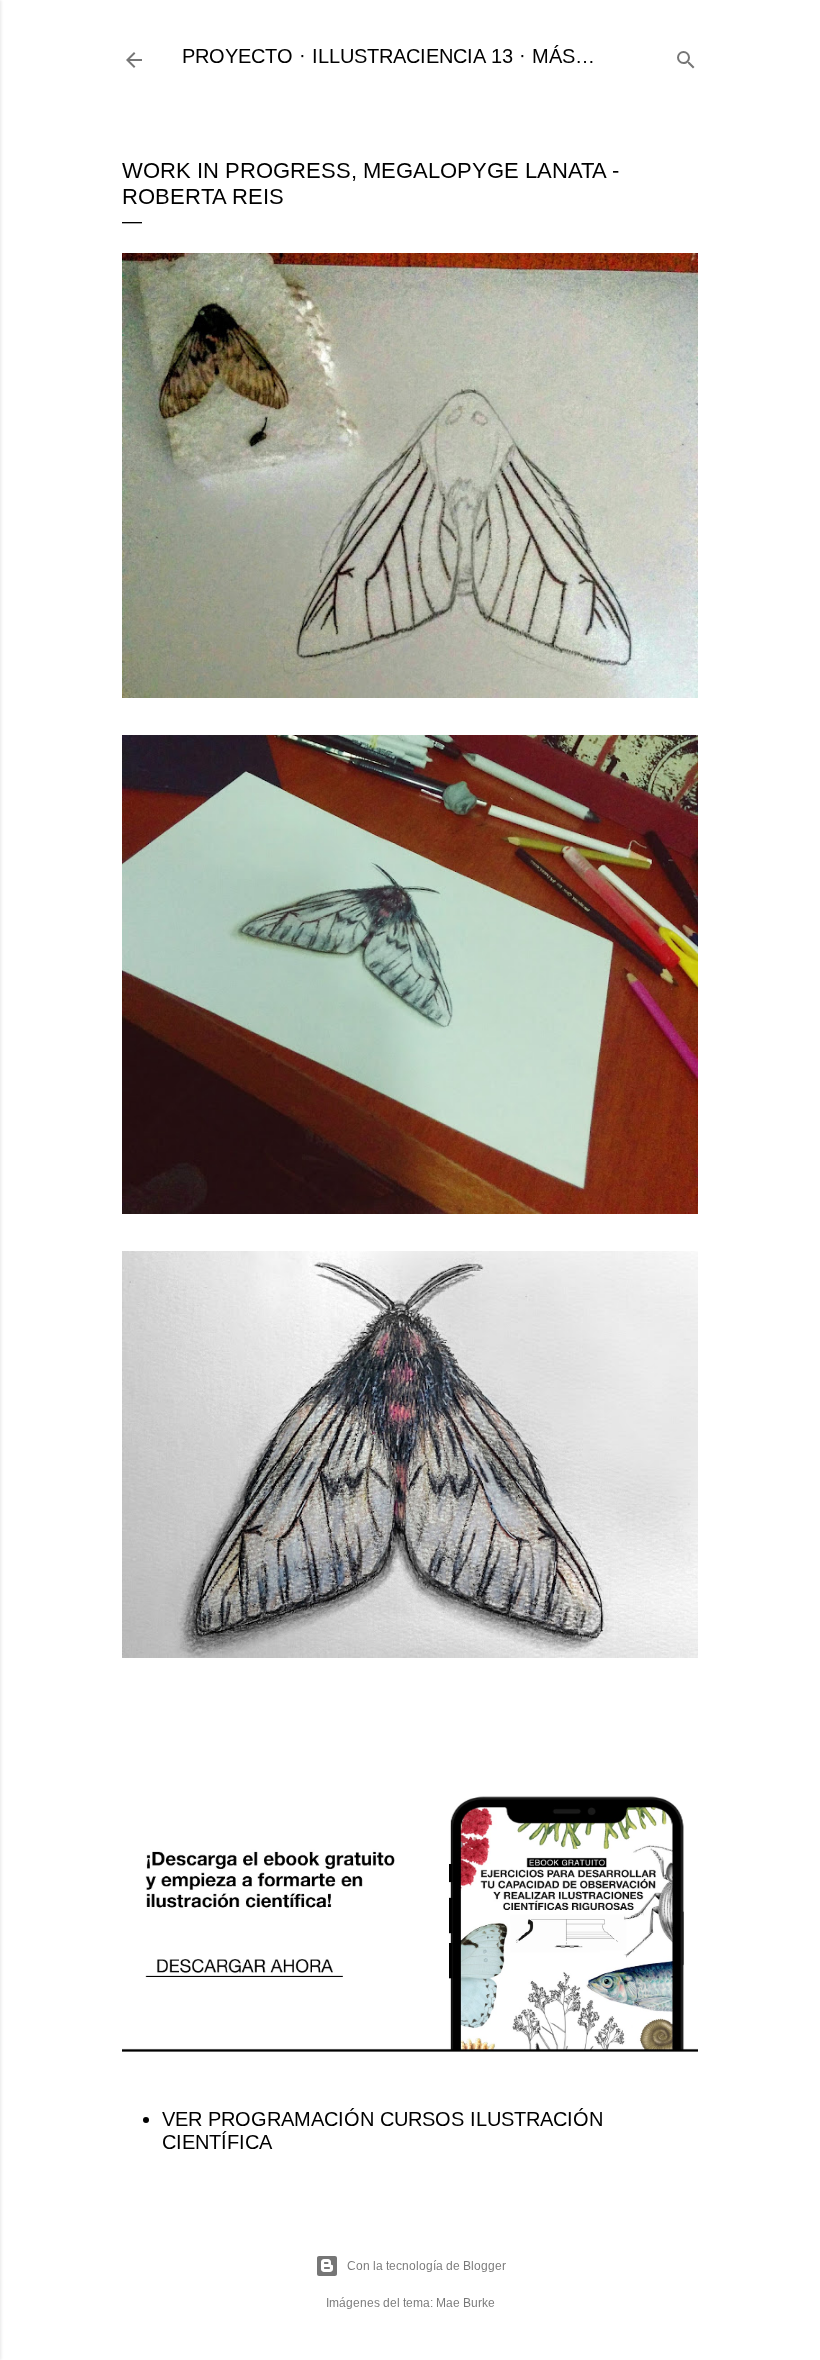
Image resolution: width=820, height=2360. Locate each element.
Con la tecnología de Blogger (426, 2266)
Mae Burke (465, 2303)
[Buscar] (686, 56)
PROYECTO (237, 56)
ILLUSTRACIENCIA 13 (412, 56)
